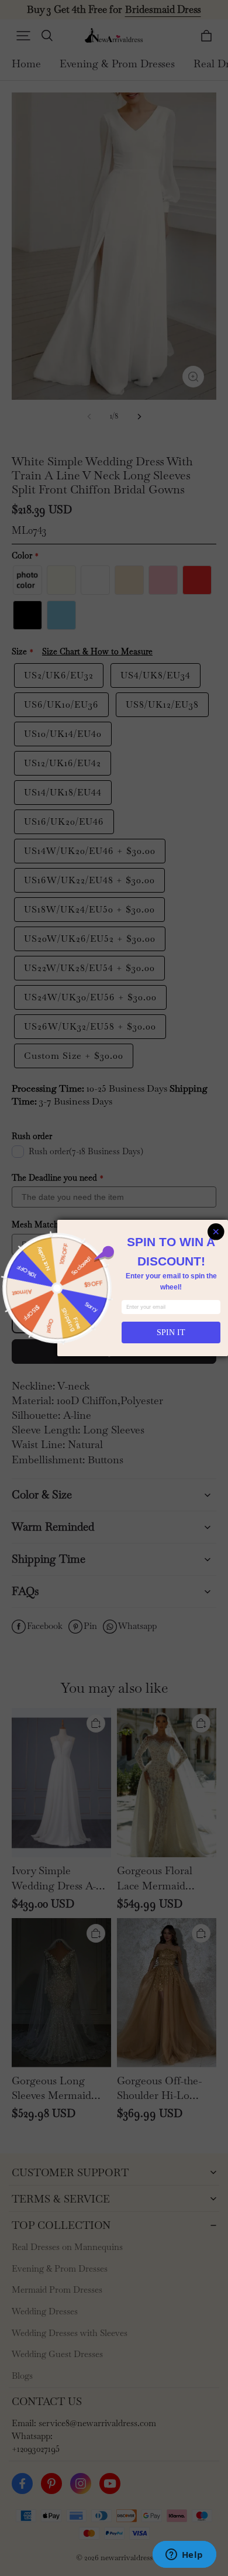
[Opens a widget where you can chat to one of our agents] (184, 2556)
